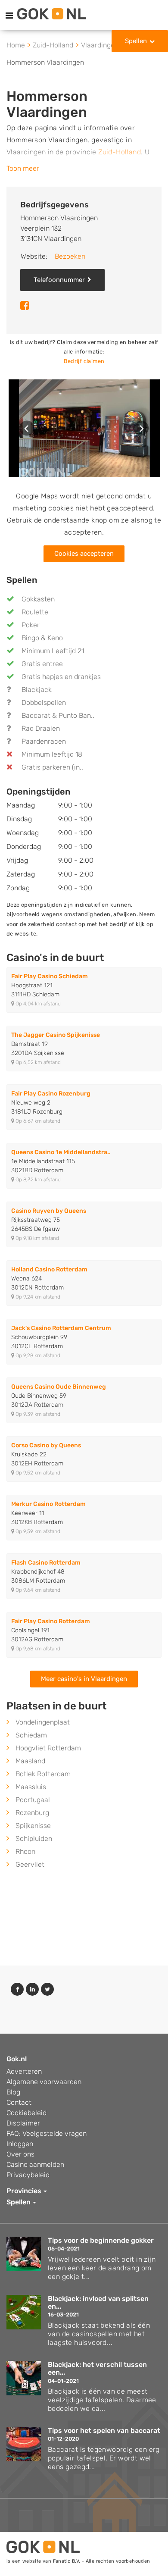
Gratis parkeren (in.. (52, 767)
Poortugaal (33, 1800)
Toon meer (23, 168)
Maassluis (31, 1787)
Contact (19, 2102)
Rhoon (25, 1851)
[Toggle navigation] (9, 16)
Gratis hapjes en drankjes (61, 677)
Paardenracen (44, 741)
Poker (31, 625)
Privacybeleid (28, 2175)
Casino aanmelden (35, 2164)
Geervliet (30, 1864)
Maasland (30, 1761)
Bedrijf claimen (84, 361)
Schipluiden (34, 1839)
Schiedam (31, 1735)
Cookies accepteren (84, 554)
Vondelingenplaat (43, 1722)
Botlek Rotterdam (43, 1774)
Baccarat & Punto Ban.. (58, 715)
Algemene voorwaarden (44, 2082)
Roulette (35, 612)
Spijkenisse (33, 1826)
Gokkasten (38, 599)
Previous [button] (27, 428)
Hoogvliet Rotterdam (48, 1748)
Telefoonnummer (59, 280)
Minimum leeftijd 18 (52, 754)
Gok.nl (17, 2059)
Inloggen (20, 2144)
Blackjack (37, 690)
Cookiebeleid (26, 2113)
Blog (13, 2092)
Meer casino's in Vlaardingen (84, 1679)
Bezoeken (70, 256)
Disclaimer (23, 2123)
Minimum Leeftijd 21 (53, 651)
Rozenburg (32, 1813)
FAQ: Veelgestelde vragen (47, 2133)
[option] (84, 429)
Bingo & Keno (42, 638)
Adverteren (24, 2071)
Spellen (136, 41)
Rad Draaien (41, 728)
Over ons (20, 2154)
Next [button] (141, 428)
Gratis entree (42, 664)
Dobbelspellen (44, 703)
